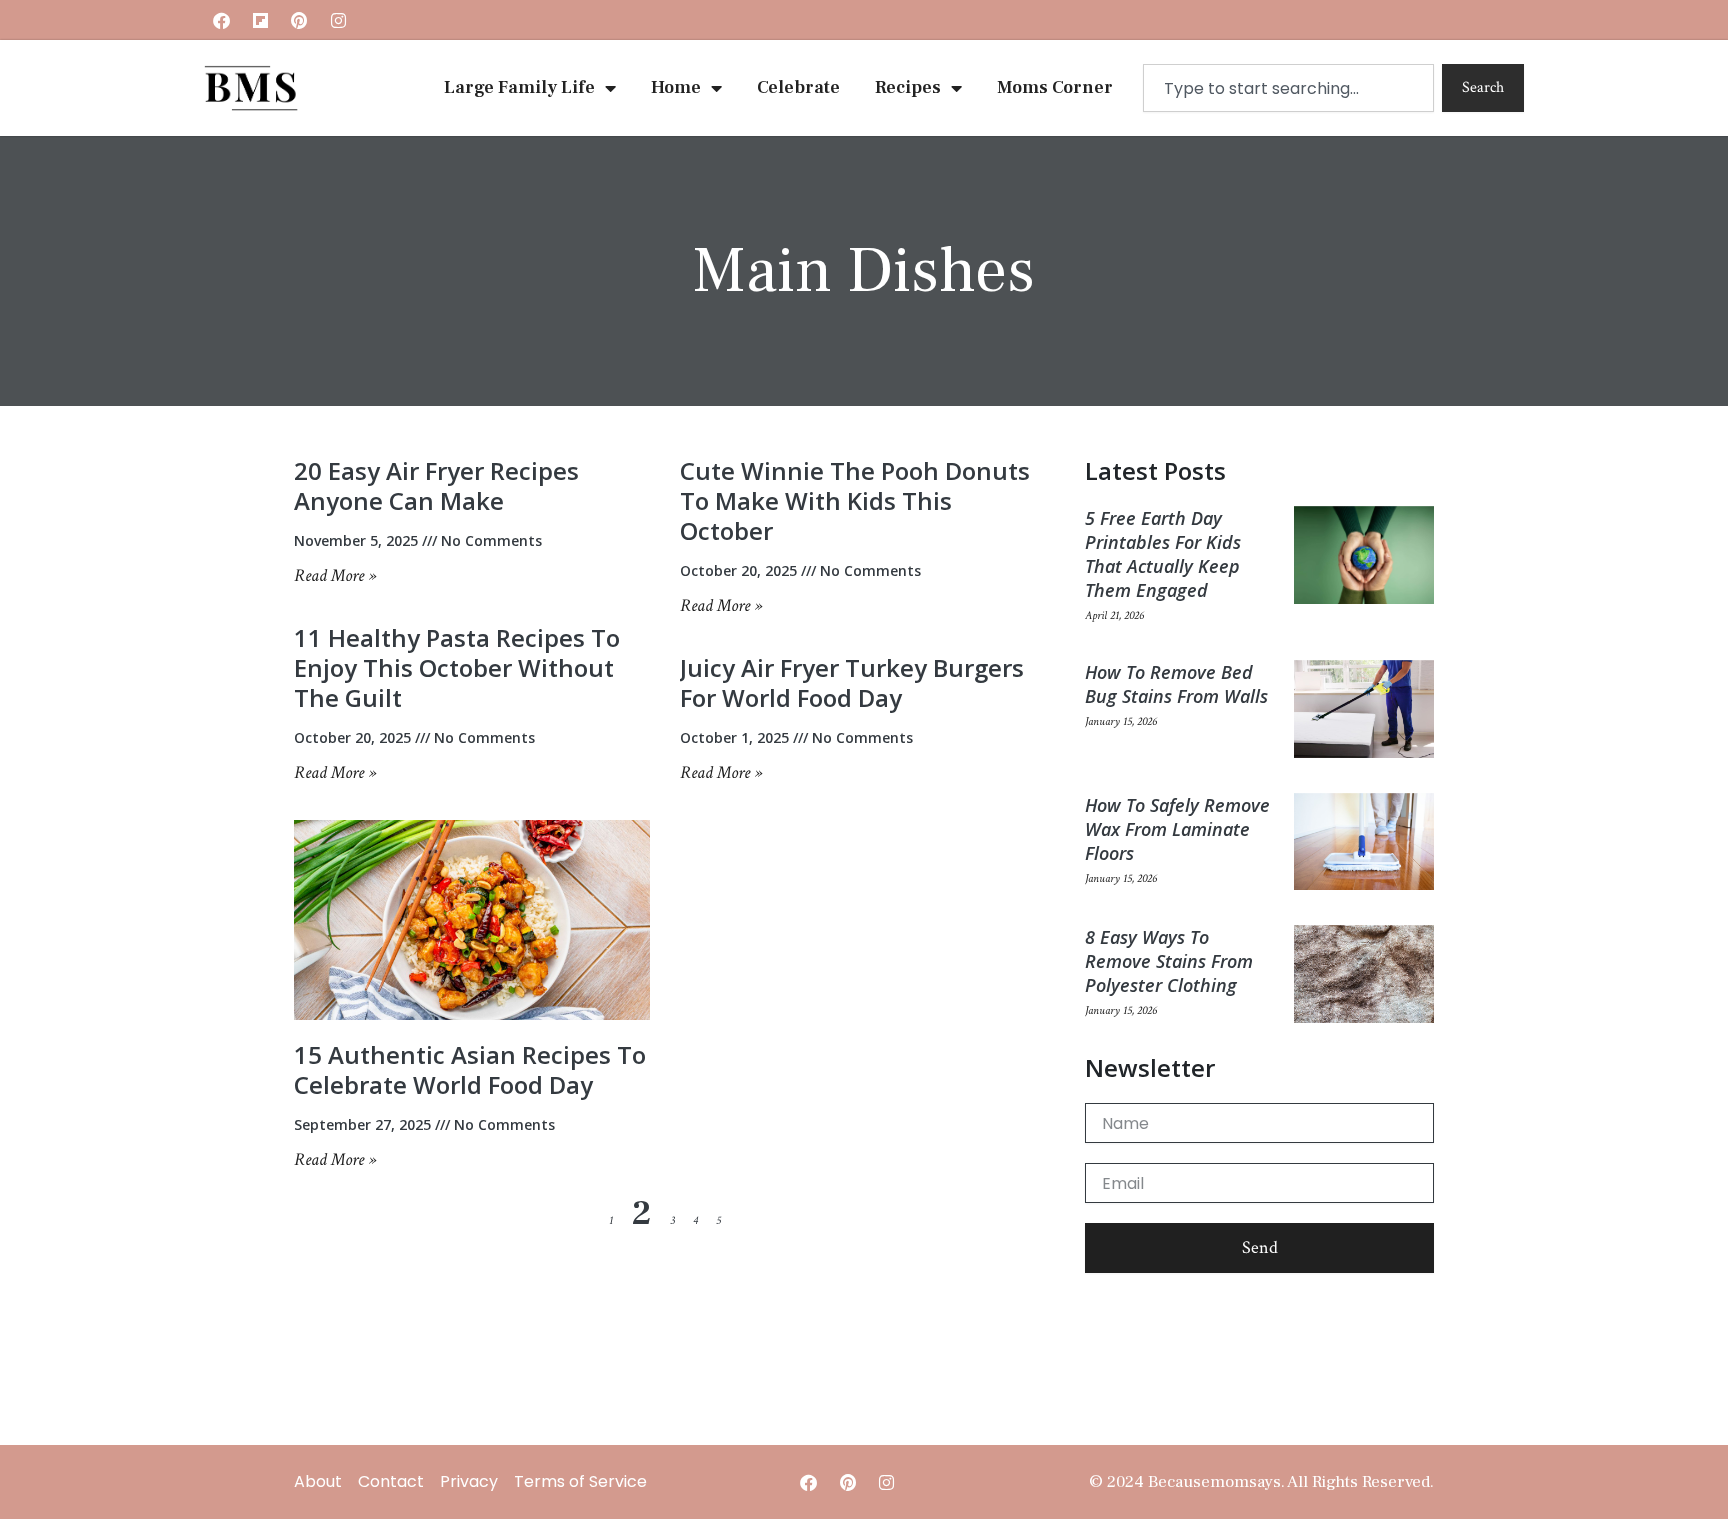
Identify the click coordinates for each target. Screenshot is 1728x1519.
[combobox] (1288, 88)
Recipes (908, 87)
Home (676, 87)
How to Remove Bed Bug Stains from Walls (1176, 684)
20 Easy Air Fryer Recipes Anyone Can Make (436, 485)
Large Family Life (519, 87)
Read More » (335, 575)
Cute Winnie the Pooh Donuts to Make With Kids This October (855, 500)
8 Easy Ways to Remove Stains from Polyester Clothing (1169, 961)
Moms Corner (1055, 87)
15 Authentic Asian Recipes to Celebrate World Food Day (470, 1069)
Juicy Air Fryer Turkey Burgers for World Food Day (852, 682)
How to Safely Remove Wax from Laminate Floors (1177, 829)
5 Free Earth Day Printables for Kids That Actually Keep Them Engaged (1163, 554)
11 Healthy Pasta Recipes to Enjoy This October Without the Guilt (457, 667)
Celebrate (798, 87)
